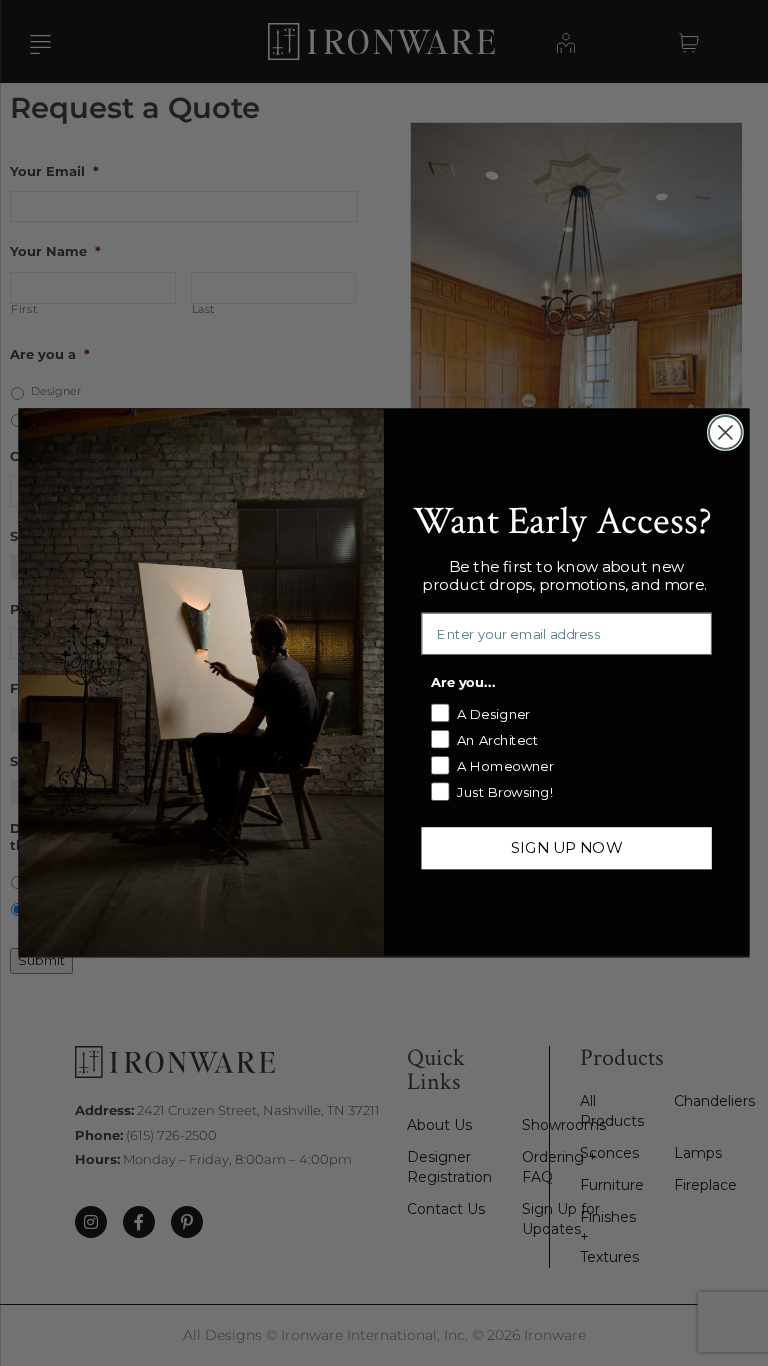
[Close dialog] (725, 432)
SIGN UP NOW (566, 848)
